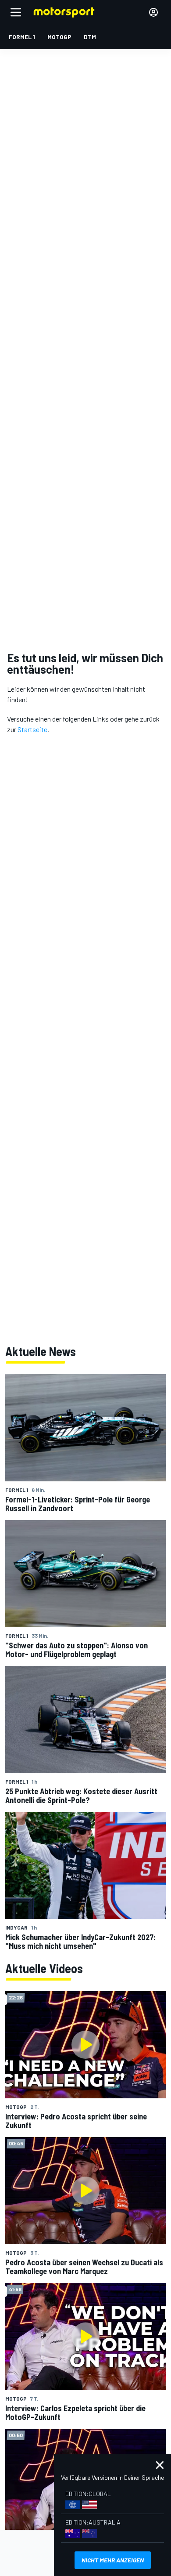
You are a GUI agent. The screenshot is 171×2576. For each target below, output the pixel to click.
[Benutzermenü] (153, 12)
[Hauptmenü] (16, 12)
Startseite (32, 729)
